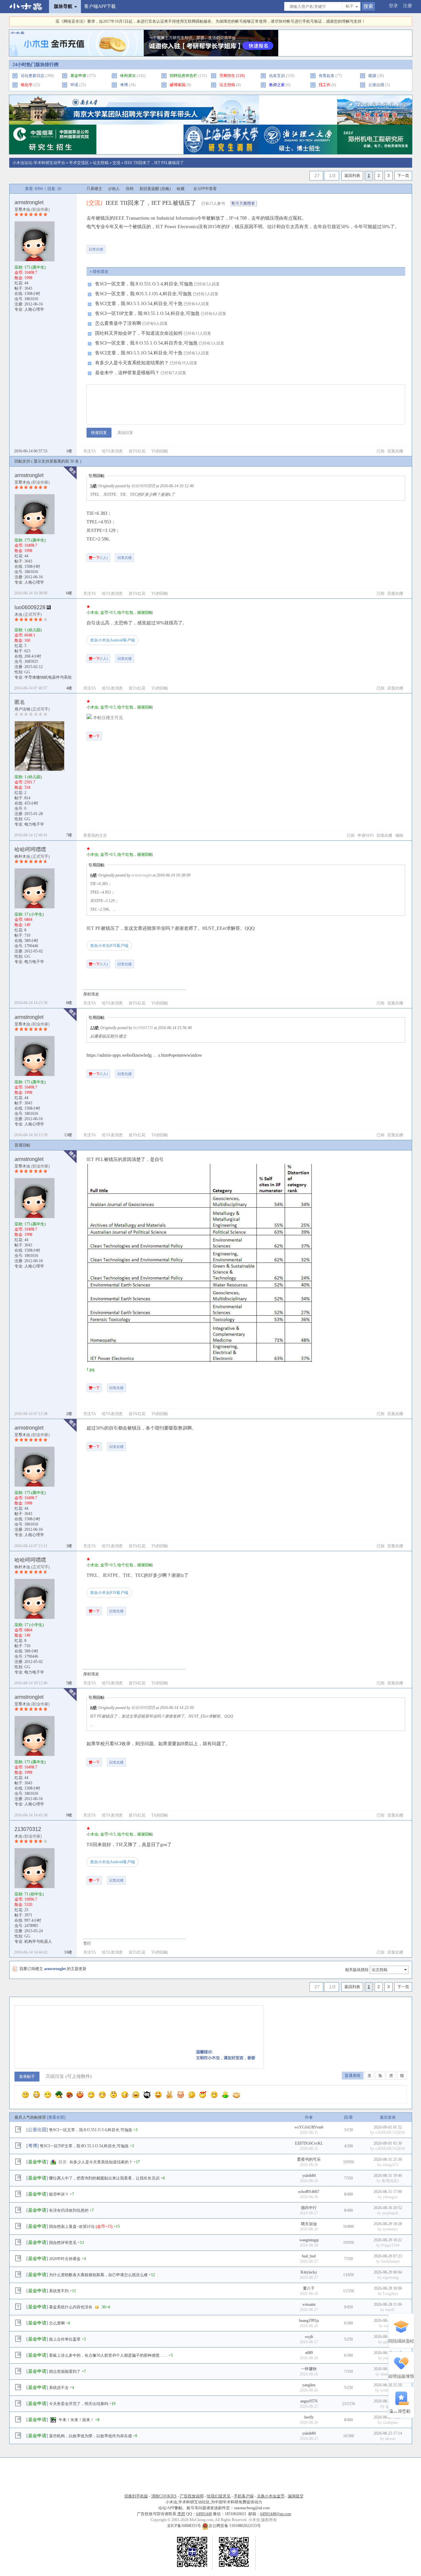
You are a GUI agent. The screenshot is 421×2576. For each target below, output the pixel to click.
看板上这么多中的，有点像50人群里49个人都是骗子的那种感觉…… (108, 2355)
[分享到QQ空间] (179, 246)
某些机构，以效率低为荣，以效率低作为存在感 (90, 2436)
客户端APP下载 (100, 6)
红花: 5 (20, 646)
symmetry (390, 2229)
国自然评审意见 (63, 2243)
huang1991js (309, 2321)
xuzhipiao (390, 2422)
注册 (408, 6)
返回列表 (352, 176)
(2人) (98, 558)
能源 (372, 76)
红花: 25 (21, 1910)
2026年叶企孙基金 (65, 2259)
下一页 (403, 176)
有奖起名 (327, 76)
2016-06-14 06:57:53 (31, 451)
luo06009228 (30, 607)
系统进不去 (59, 2388)
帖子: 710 (22, 935)
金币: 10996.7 (26, 1899)
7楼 (69, 835)
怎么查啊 (57, 2323)
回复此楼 (96, 249)
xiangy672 (390, 2165)
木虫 (18, 614)
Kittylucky (309, 2272)
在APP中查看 (205, 189)
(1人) (98, 659)
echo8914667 (309, 2192)
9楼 (69, 1815)
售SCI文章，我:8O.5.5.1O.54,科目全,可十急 (139, 304)
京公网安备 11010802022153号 (235, 2526)
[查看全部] (56, 2117)
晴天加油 (309, 2224)
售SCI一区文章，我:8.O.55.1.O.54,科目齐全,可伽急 (146, 343)
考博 (124, 85)
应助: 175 (30, 267)
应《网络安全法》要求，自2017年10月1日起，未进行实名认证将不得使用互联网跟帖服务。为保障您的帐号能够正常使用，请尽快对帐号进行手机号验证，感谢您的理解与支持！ (210, 21)
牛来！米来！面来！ (76, 2420)
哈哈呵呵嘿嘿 (30, 849)
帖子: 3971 (23, 1915)
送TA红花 (137, 451)
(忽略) (165, 189)
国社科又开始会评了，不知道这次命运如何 (139, 333)
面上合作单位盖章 (65, 2339)
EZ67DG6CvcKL (309, 2143)
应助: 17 (29, 914)
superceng (390, 2277)
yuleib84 (309, 2176)
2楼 (69, 1414)
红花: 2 (20, 793)
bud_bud (309, 2256)
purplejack (390, 2213)
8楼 (69, 1003)
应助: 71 (29, 1894)
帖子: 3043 (23, 288)
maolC (390, 2310)
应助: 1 (28, 630)
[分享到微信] (118, 246)
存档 (130, 189)
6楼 (69, 593)
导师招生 (227, 76)
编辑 (399, 835)
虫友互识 (277, 76)
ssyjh (309, 2337)
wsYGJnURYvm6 (309, 2127)
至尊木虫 (22, 209)
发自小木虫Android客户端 (112, 640)
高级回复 (125, 433)
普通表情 (353, 2076)
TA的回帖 (160, 451)
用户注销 (22, 709)
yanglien (309, 2385)
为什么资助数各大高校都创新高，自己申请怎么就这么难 (98, 2275)
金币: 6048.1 (25, 635)
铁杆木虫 (22, 856)
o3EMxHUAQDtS (390, 2132)
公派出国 (376, 85)
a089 (309, 2353)
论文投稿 (101, 163)
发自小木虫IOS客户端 (109, 946)
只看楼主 (94, 189)
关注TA (90, 451)
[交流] (94, 203)
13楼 (68, 1135)
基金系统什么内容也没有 (71, 2307)
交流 (116, 163)
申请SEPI (366, 835)
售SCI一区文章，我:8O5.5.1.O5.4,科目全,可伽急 (143, 294)
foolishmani (390, 2261)
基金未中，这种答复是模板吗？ (127, 373)
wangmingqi (309, 2240)
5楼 (93, 486)
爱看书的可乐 (309, 2159)
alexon (390, 2439)
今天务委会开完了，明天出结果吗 (79, 2404)
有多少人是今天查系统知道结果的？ (132, 363)
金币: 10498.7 (26, 273)
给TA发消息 (112, 451)
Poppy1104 (390, 2245)
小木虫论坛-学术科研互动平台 (39, 163)
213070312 (28, 1829)
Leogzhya (390, 2294)
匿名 (20, 702)
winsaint (309, 2304)
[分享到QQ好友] (138, 246)
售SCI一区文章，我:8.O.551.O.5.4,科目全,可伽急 (144, 284)
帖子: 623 (22, 651)
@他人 (114, 189)
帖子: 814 (22, 798)
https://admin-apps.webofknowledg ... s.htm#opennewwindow (144, 1055)
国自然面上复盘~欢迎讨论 (72, 2227)
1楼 (69, 451)
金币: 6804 (23, 920)
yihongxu (390, 2197)
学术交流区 (79, 163)
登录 (393, 6)
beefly (309, 2417)
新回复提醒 (149, 189)
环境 (74, 85)
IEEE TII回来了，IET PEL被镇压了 (154, 163)
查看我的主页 (95, 835)
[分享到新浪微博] (159, 246)
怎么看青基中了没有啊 (118, 323)
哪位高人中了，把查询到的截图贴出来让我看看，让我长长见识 (104, 2178)
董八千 (309, 2288)
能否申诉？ (59, 2194)
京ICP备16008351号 (185, 2526)
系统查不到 (59, 2291)
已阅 (381, 451)
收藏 (181, 189)
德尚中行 (309, 2208)
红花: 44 (21, 283)
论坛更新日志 (33, 76)
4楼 (69, 688)
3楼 (69, 1546)
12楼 (94, 1028)
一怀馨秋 (309, 2369)
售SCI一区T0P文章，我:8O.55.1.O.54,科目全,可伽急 (147, 313)
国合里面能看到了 (65, 2371)
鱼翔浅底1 (390, 2181)
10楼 (68, 1952)
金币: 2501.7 (25, 782)
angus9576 (309, 2401)
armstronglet (29, 202)
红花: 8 (20, 930)
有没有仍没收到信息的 (69, 2210)
